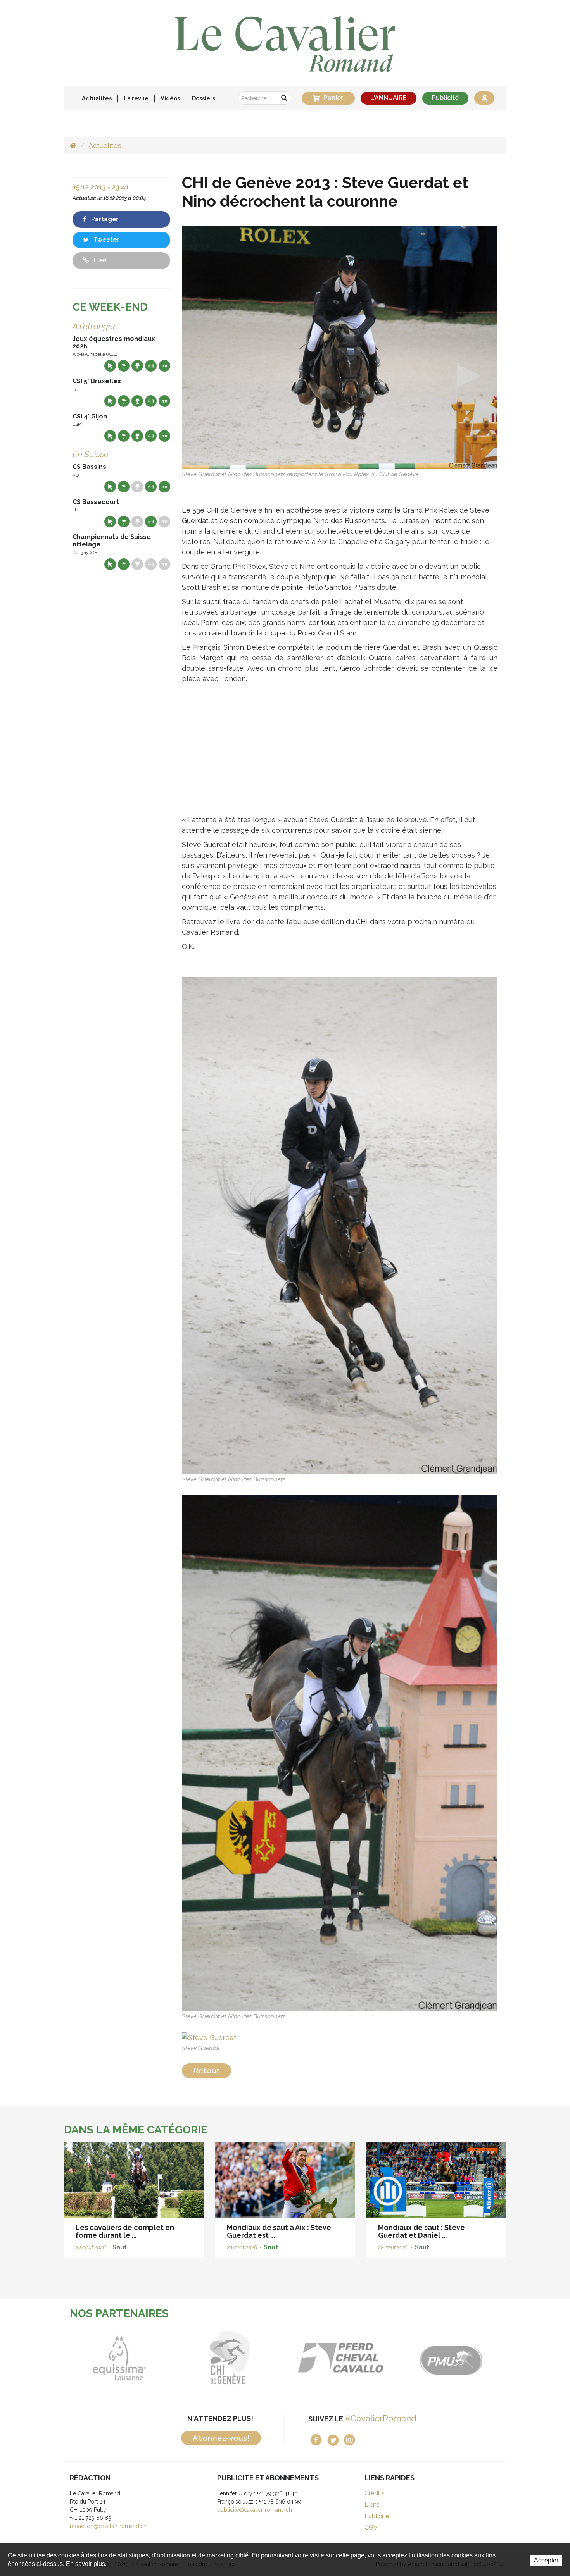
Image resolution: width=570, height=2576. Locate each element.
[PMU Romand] (340, 2358)
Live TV (164, 366)
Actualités (97, 98)
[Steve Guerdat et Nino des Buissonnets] (340, 1225)
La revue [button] (136, 98)
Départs (124, 366)
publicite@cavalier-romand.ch (255, 2510)
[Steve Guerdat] (209, 2037)
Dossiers (204, 98)
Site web (110, 366)
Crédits (375, 2493)
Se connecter (484, 98)
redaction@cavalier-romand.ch (108, 2526)
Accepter (546, 2560)
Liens (372, 2505)
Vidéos (170, 98)
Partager (104, 219)
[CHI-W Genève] (119, 2358)
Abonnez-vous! (221, 2438)
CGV (371, 2527)
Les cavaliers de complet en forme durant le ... (125, 2231)
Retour (206, 2071)
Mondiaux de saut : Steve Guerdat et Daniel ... (421, 2231)
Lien (99, 260)
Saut (120, 2247)
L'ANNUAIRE (389, 98)
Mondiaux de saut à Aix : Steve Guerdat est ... (279, 2231)
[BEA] (230, 2358)
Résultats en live (151, 366)
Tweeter (105, 240)
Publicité (445, 98)
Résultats (137, 366)
